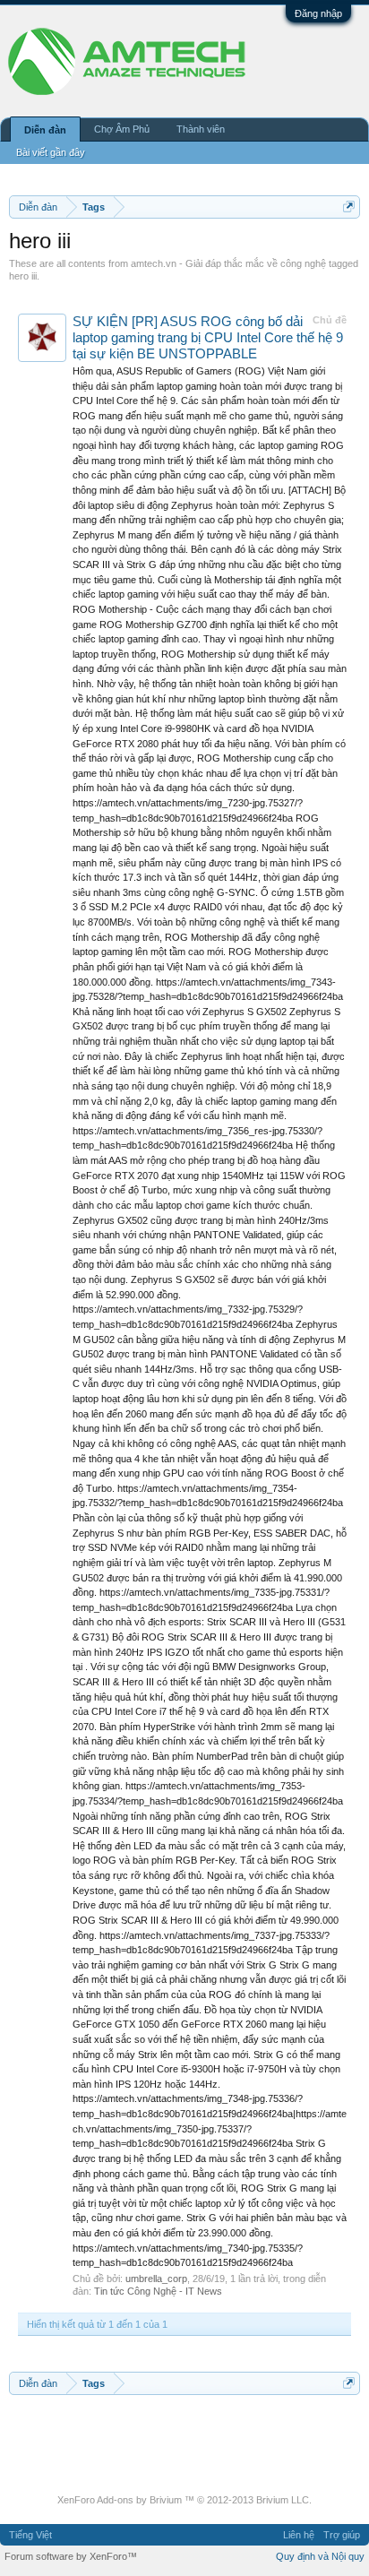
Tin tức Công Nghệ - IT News (158, 2291)
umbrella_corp (156, 2279)
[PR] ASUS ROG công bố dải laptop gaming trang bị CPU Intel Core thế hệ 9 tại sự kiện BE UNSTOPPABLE (208, 338)
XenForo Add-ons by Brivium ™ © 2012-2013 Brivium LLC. (184, 2500)
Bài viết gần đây (51, 152)
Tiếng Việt (30, 2535)
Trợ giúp (342, 2535)
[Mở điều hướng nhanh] (349, 207)
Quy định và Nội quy (320, 2556)
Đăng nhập (318, 13)
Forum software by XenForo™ (71, 2556)
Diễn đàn (45, 130)
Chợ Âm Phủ (122, 129)
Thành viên (201, 129)
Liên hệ (299, 2535)
